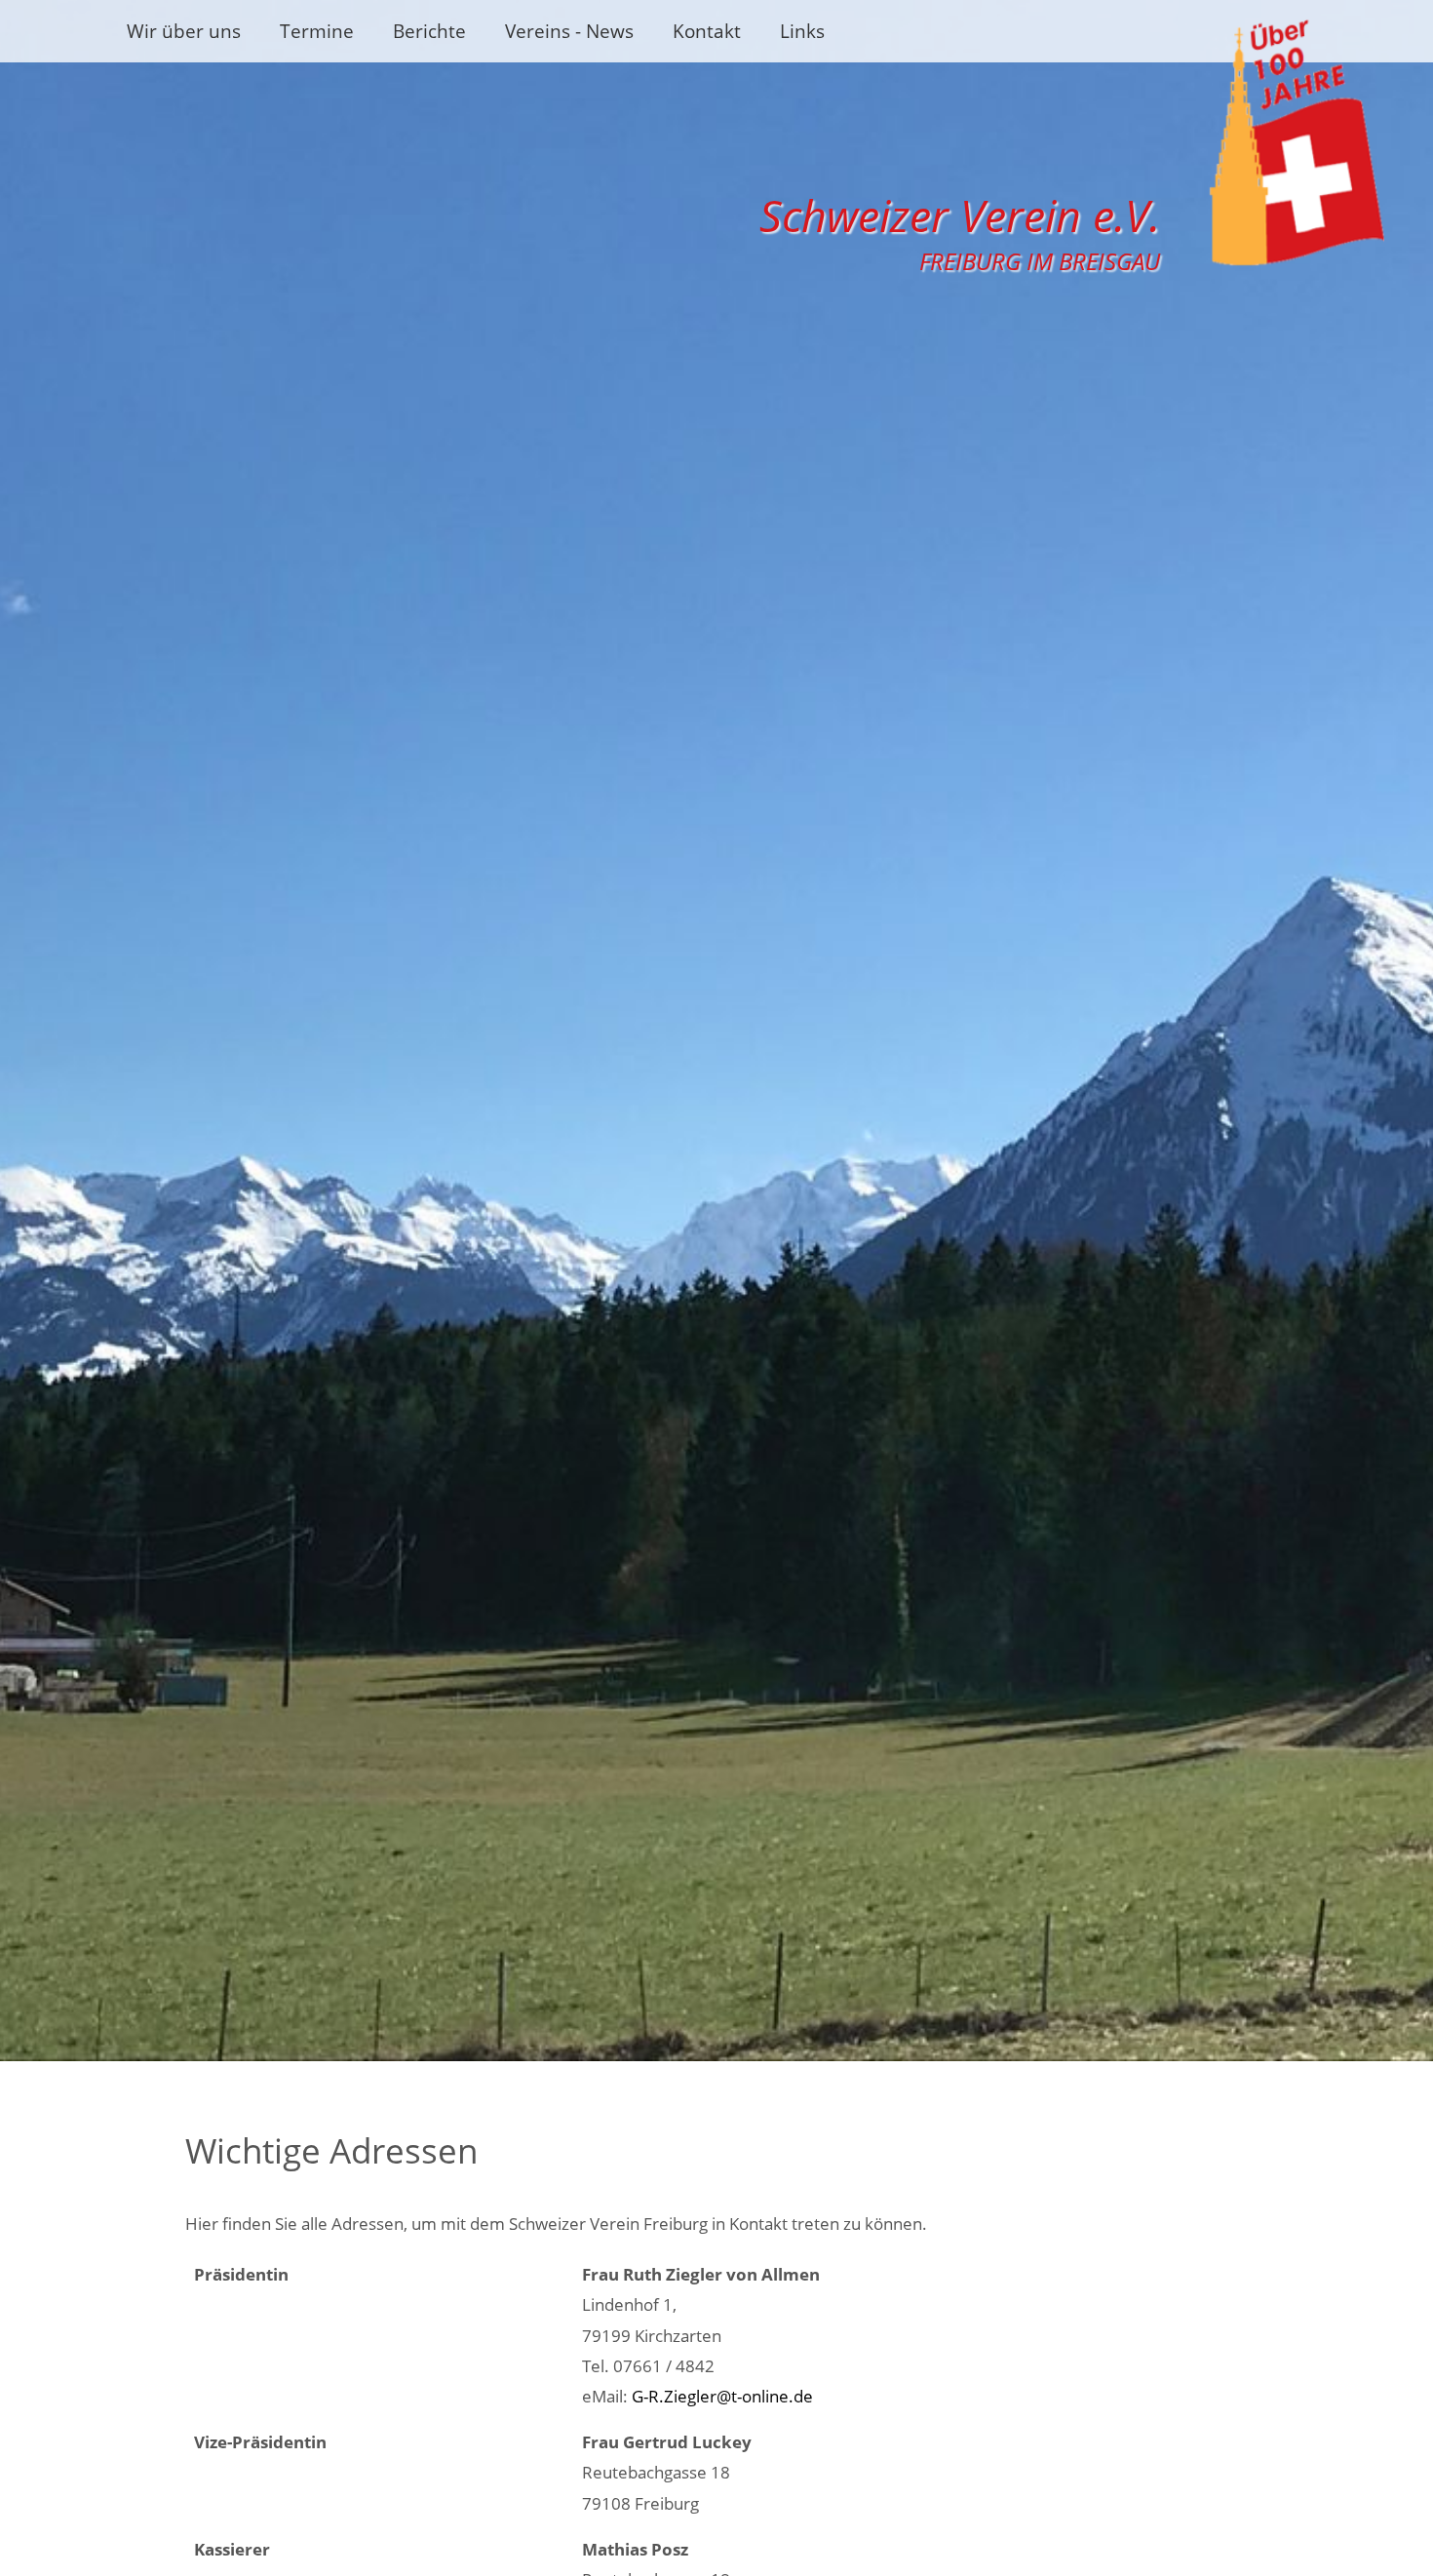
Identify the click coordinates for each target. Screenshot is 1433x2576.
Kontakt (707, 31)
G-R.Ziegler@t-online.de (722, 2396)
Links (802, 31)
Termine (317, 31)
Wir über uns (184, 31)
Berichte (429, 31)
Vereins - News (569, 31)
